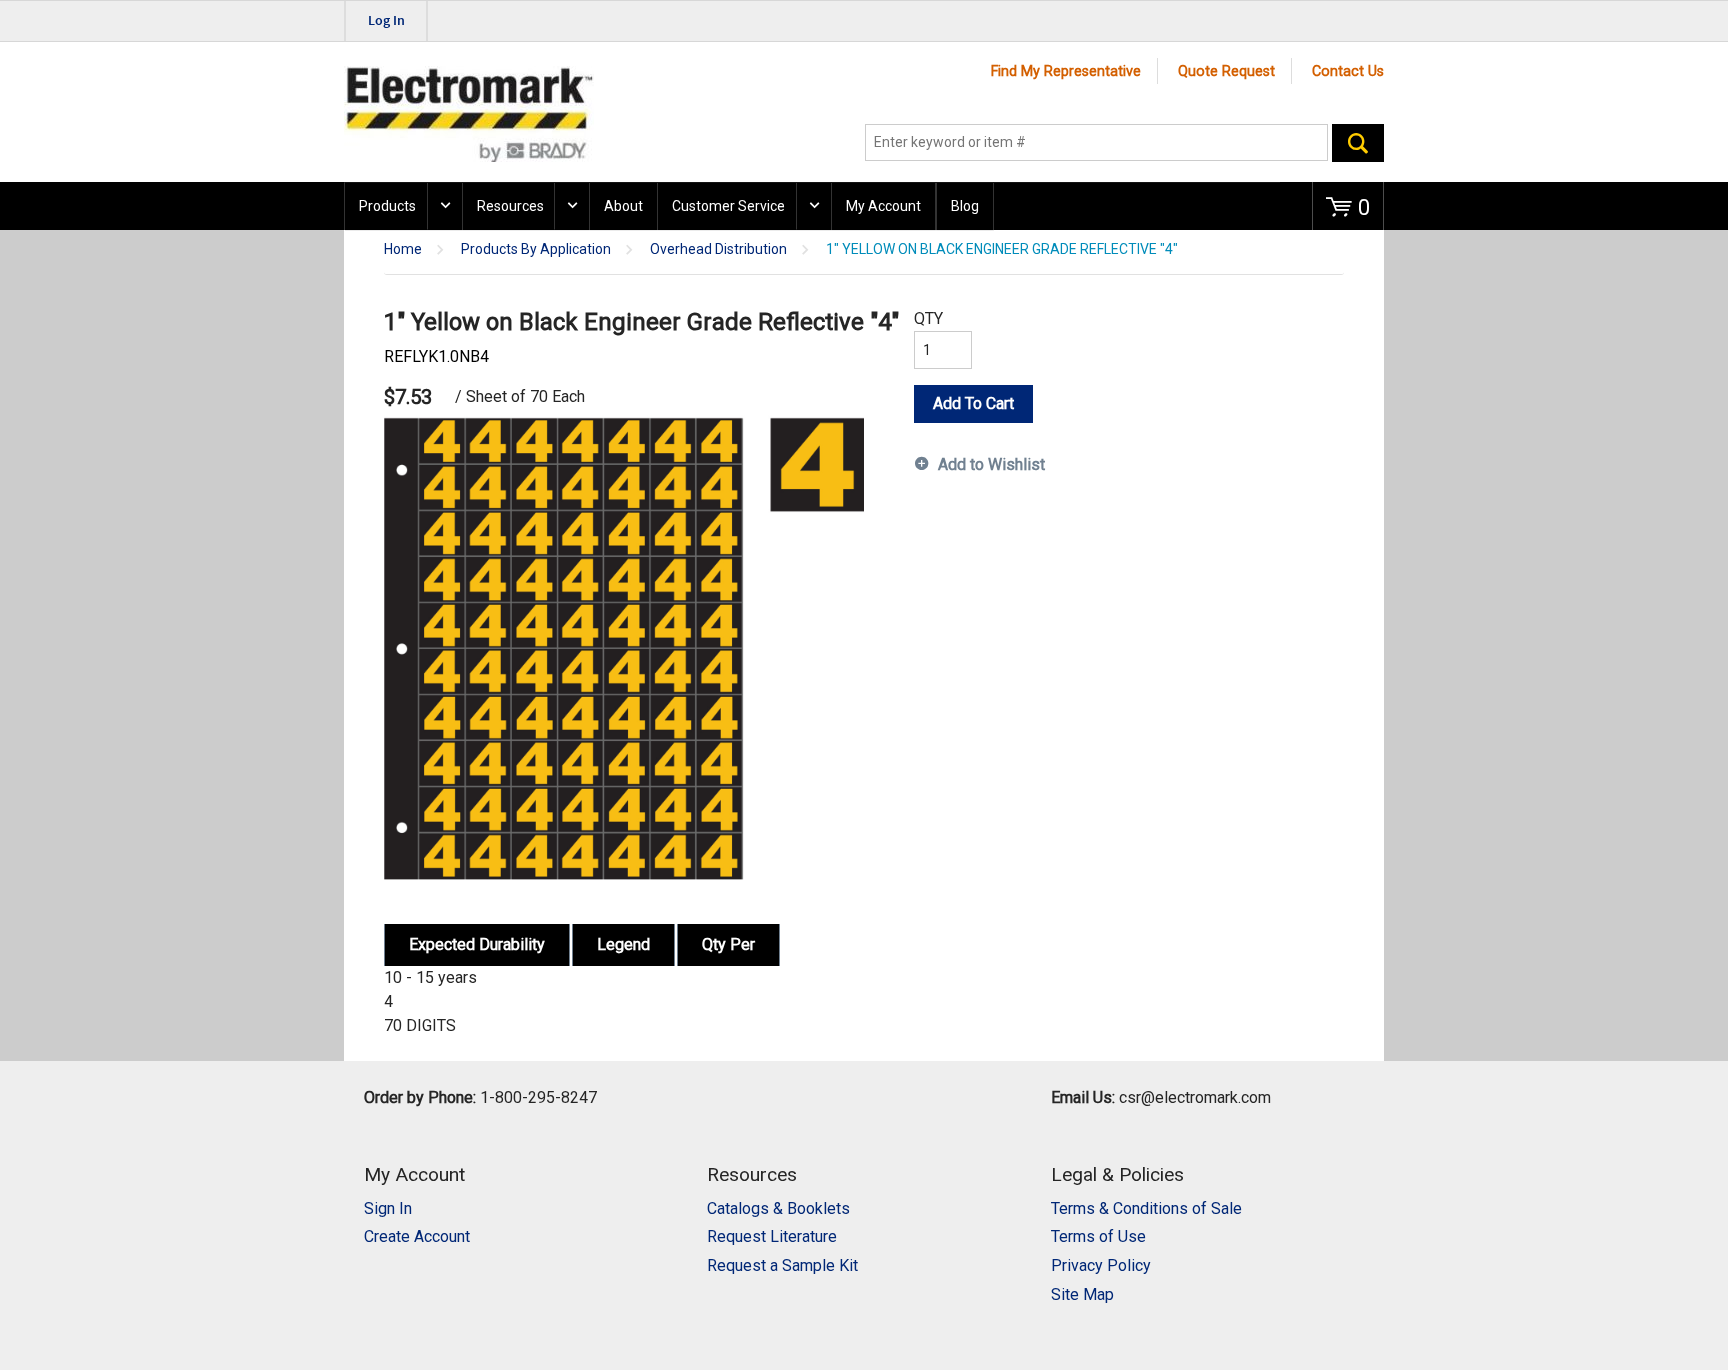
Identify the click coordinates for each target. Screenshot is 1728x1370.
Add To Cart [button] (973, 403)
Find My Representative (1066, 71)
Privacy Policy (1101, 1265)
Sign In (388, 1208)
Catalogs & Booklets (778, 1208)
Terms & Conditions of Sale (1146, 1208)
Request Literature (772, 1236)
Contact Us (1348, 71)
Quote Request (1226, 71)
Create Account (417, 1236)
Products (387, 206)
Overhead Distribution (718, 249)
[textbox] (1096, 143)
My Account (883, 206)
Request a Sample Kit (782, 1265)
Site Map (1082, 1294)
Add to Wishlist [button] (991, 464)
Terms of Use (1098, 1236)
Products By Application (536, 249)
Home (403, 249)
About (623, 206)
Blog (965, 206)
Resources (510, 206)
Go (1358, 143)
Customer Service (728, 206)
